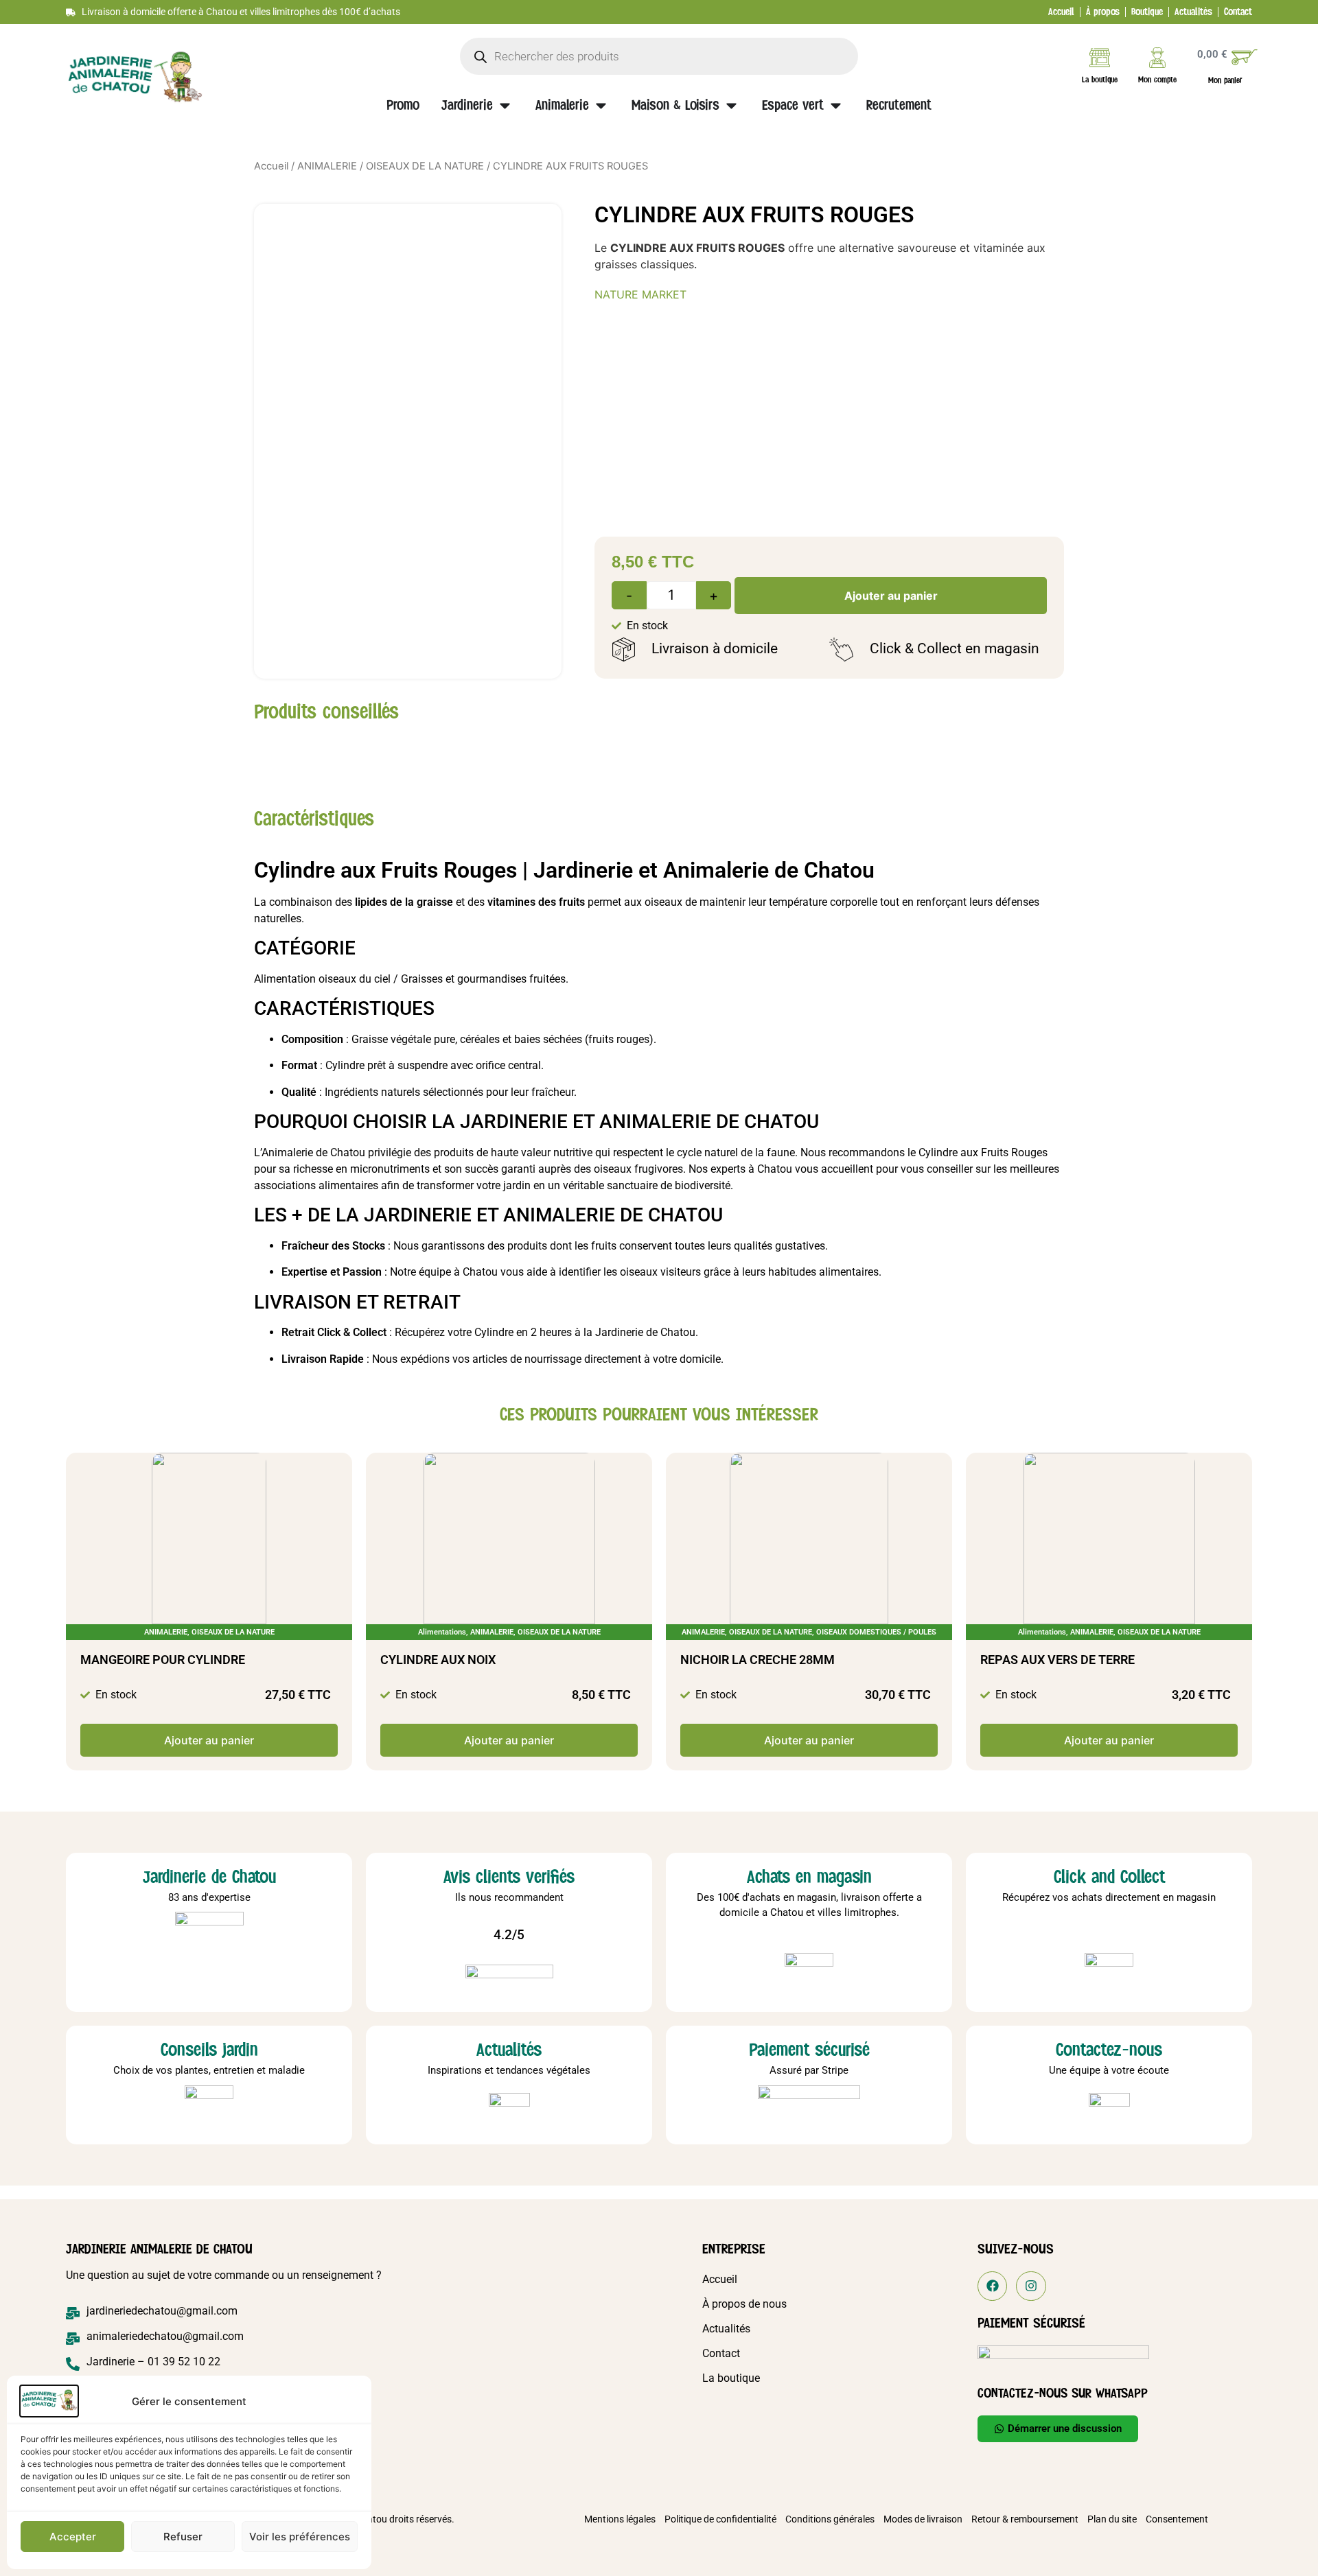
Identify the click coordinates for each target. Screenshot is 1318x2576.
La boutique (1100, 80)
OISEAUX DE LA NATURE (425, 166)
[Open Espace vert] (836, 106)
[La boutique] (1100, 58)
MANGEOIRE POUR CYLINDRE (163, 1660)
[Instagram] (1031, 2286)
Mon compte (1157, 80)
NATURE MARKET (640, 294)
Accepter (73, 2537)
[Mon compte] (1157, 58)
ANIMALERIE (327, 166)
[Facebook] (992, 2286)
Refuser (183, 2537)
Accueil (271, 166)
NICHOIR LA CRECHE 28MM (758, 1660)
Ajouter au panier (891, 596)
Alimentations (442, 1632)
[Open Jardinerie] (505, 106)
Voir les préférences (300, 2537)
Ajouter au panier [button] (209, 1740)
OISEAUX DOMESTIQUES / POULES (876, 1632)
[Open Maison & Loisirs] (731, 106)
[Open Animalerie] (601, 106)
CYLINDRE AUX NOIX (438, 1660)
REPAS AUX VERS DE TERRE (1057, 1660)
